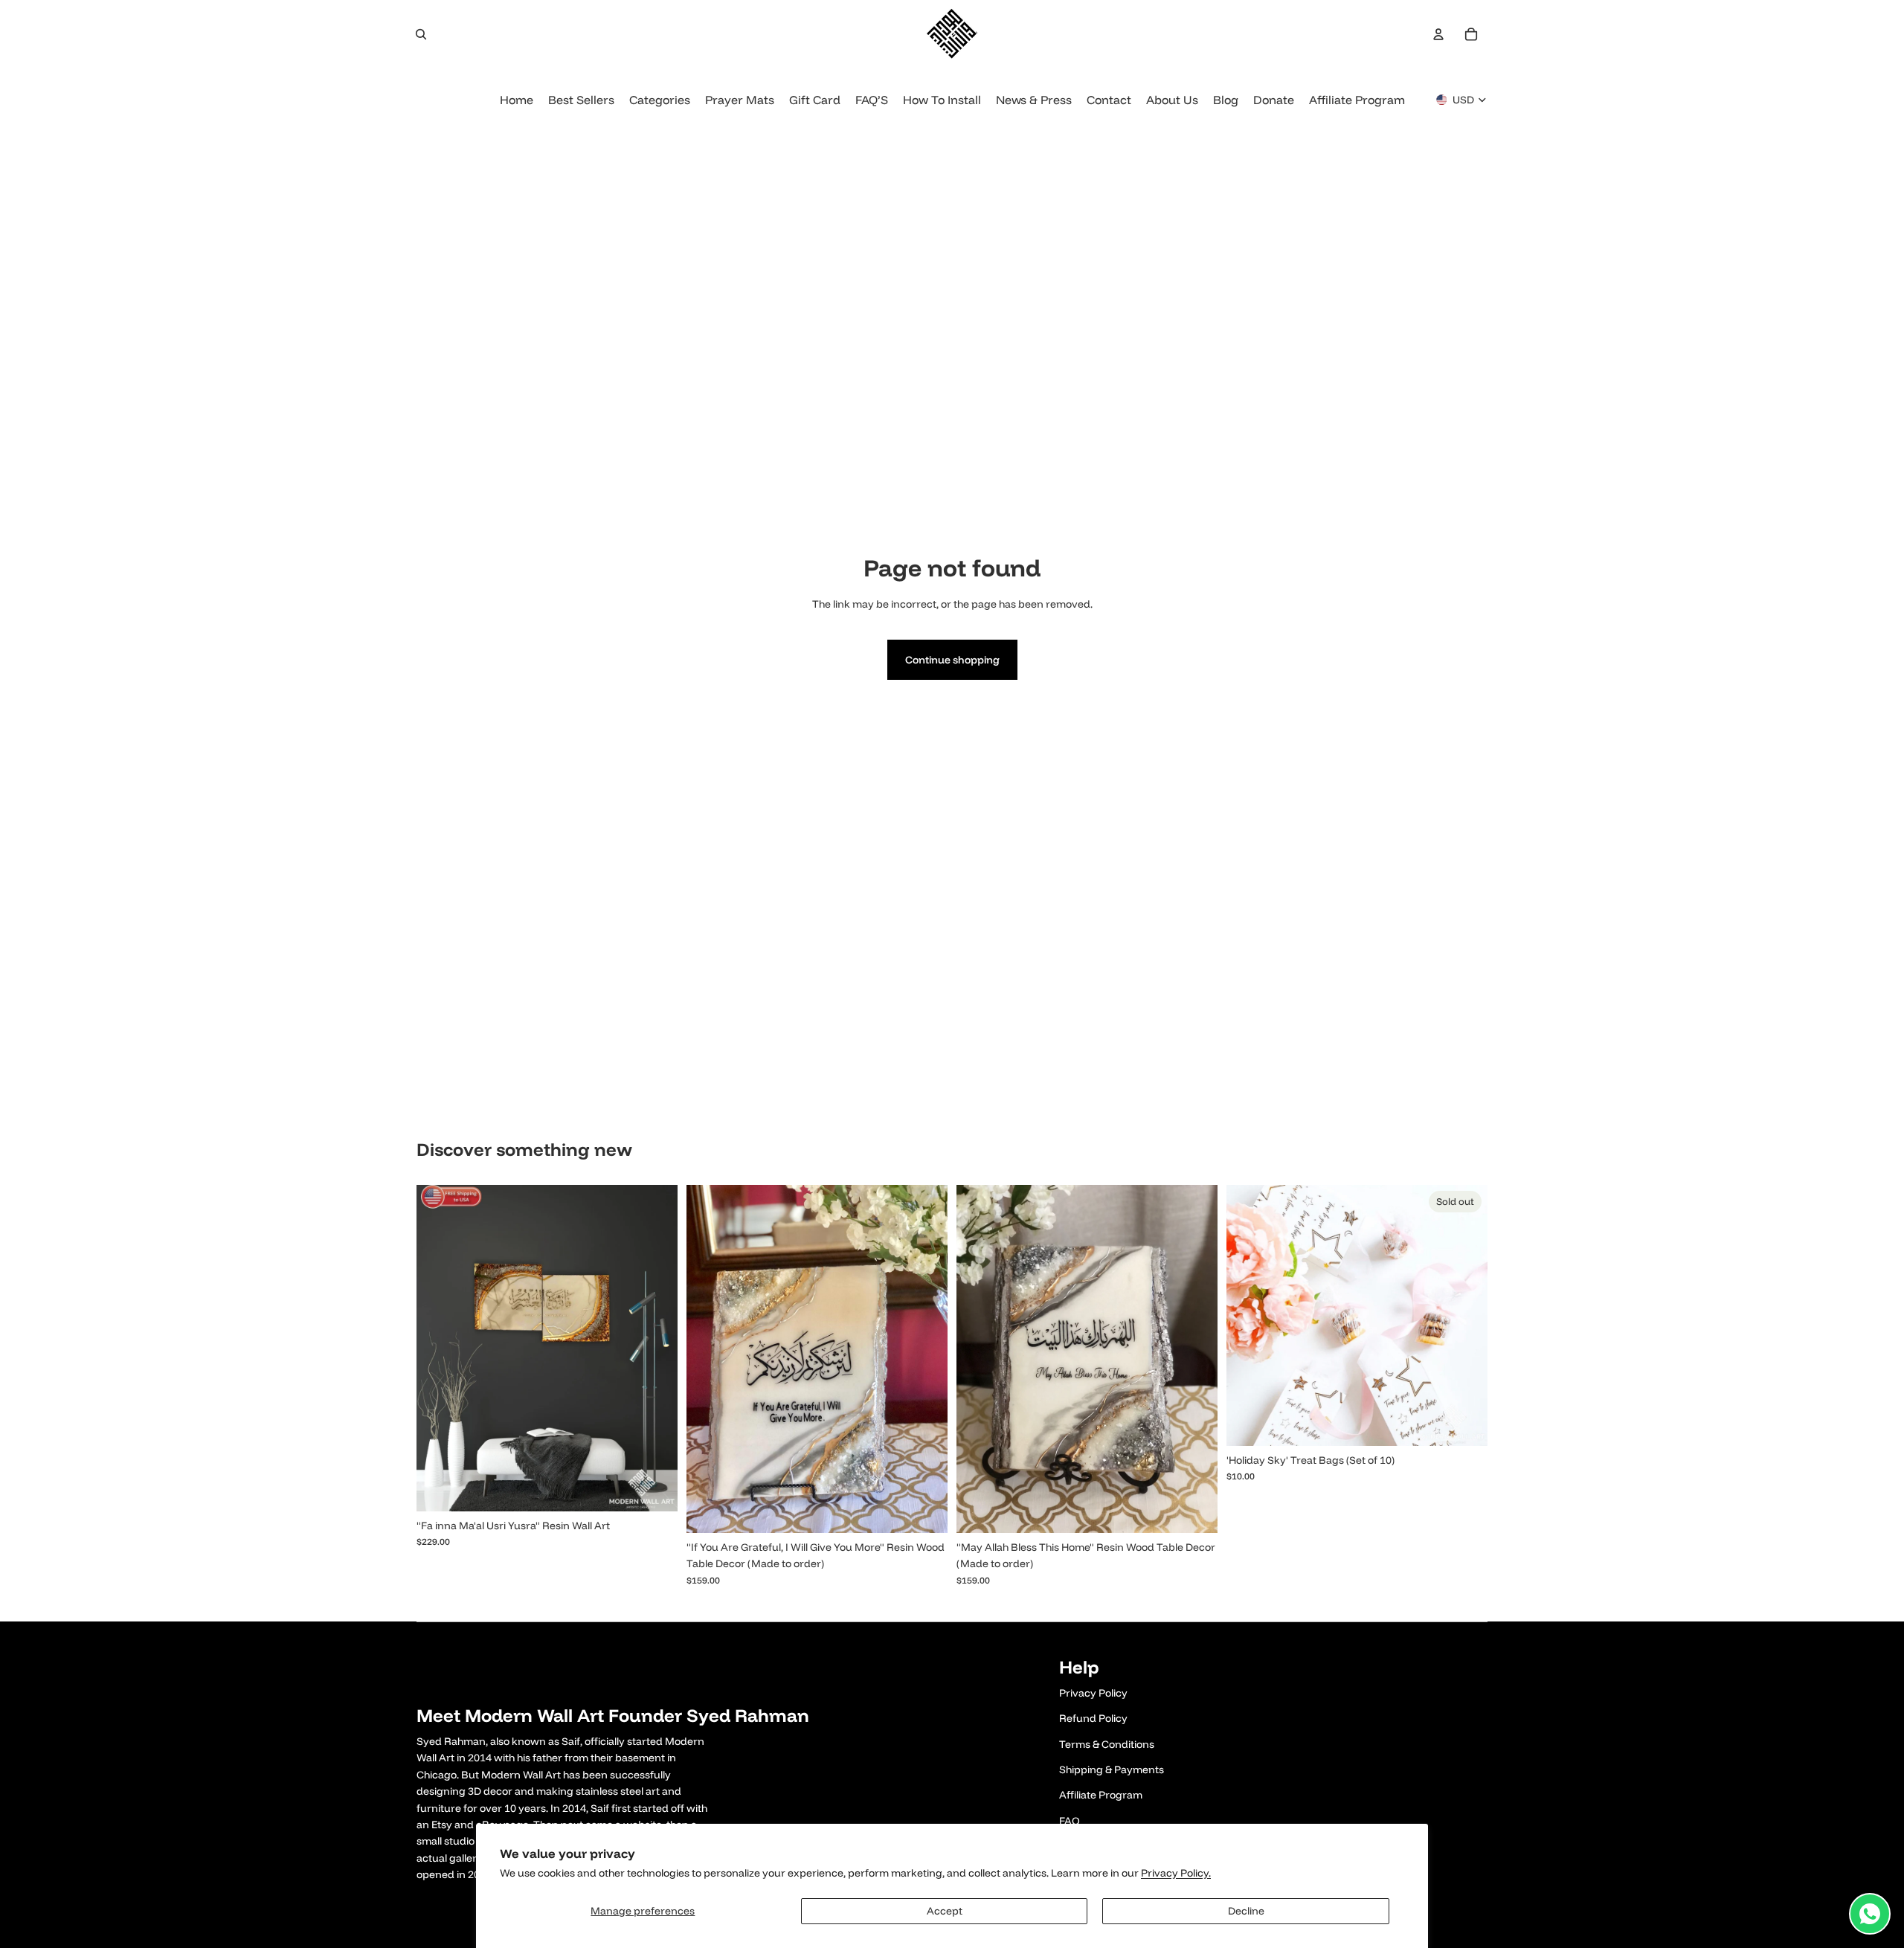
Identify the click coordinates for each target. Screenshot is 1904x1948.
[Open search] (421, 34)
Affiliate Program (1101, 1795)
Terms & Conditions (1107, 1744)
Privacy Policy (1093, 1693)
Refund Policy (1093, 1718)
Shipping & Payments (1112, 1769)
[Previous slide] (439, 1348)
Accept (945, 1911)
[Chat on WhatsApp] (1870, 1914)
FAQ (1070, 1821)
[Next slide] (655, 1348)
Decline (1246, 1911)
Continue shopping (952, 660)
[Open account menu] (1438, 34)
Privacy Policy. (1176, 1873)
